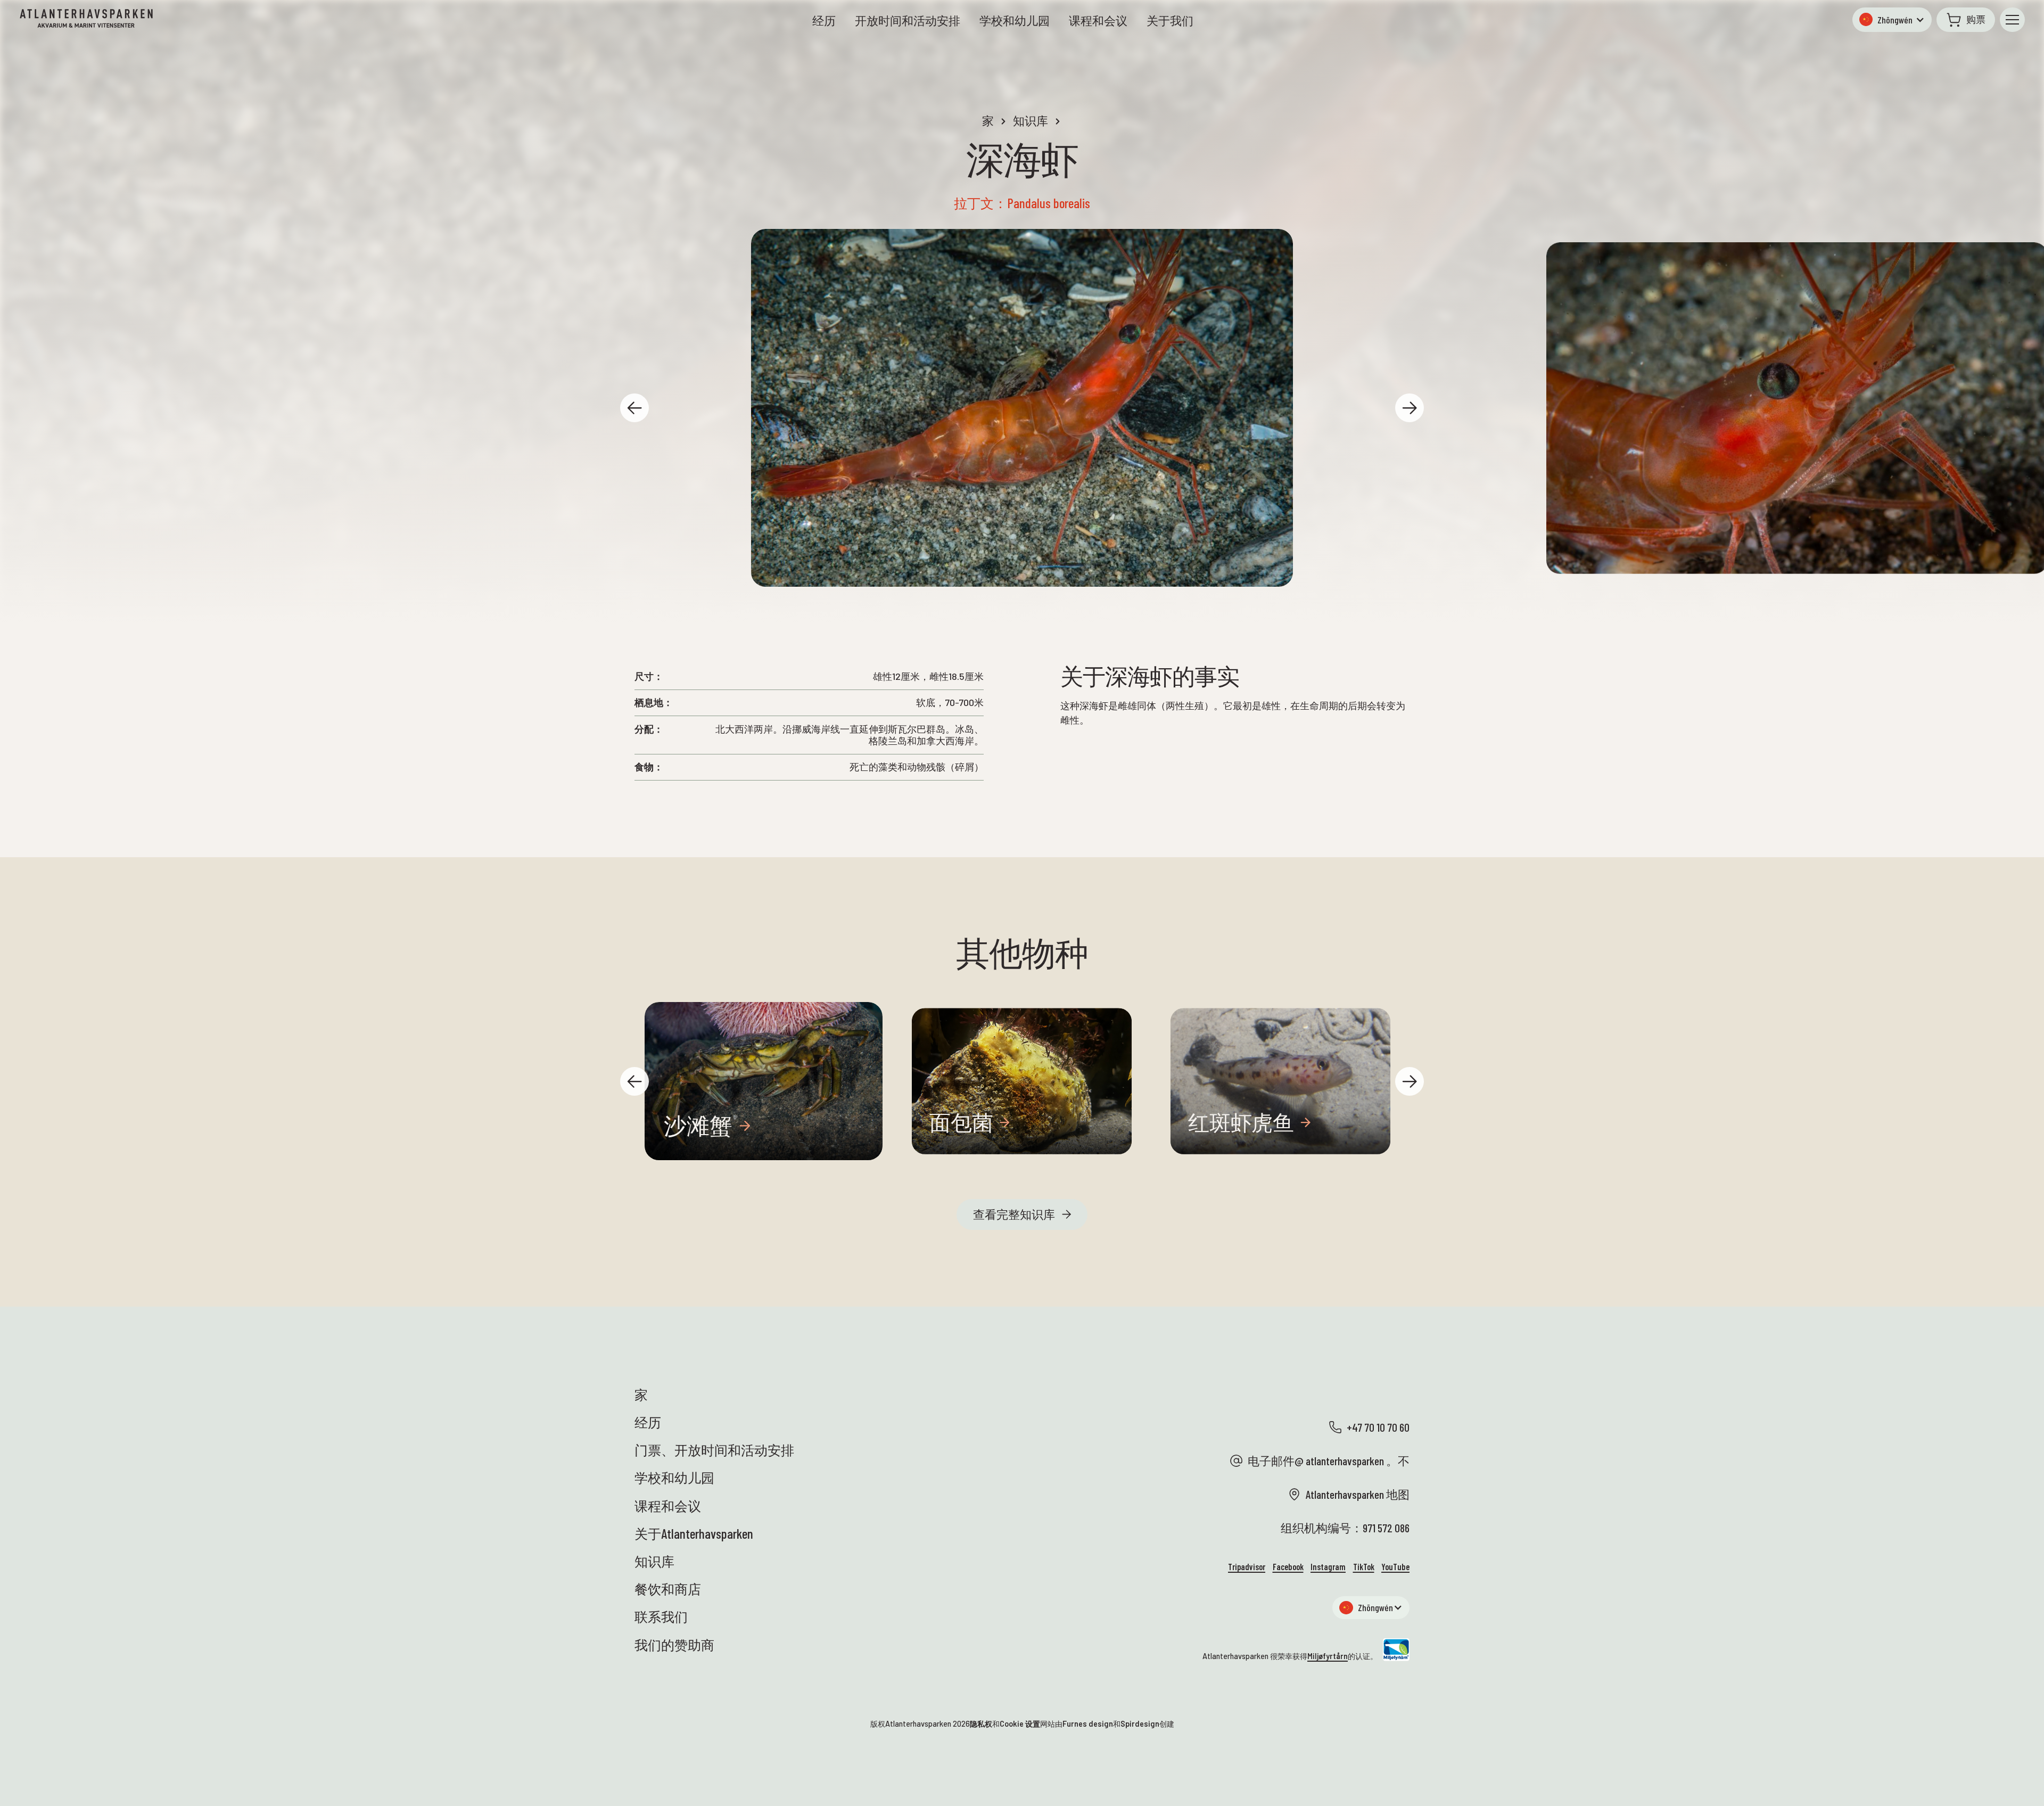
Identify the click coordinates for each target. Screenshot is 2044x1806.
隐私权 (981, 1724)
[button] (1892, 20)
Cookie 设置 (1020, 1724)
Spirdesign (1140, 1724)
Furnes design (1088, 1724)
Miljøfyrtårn (1328, 1656)
